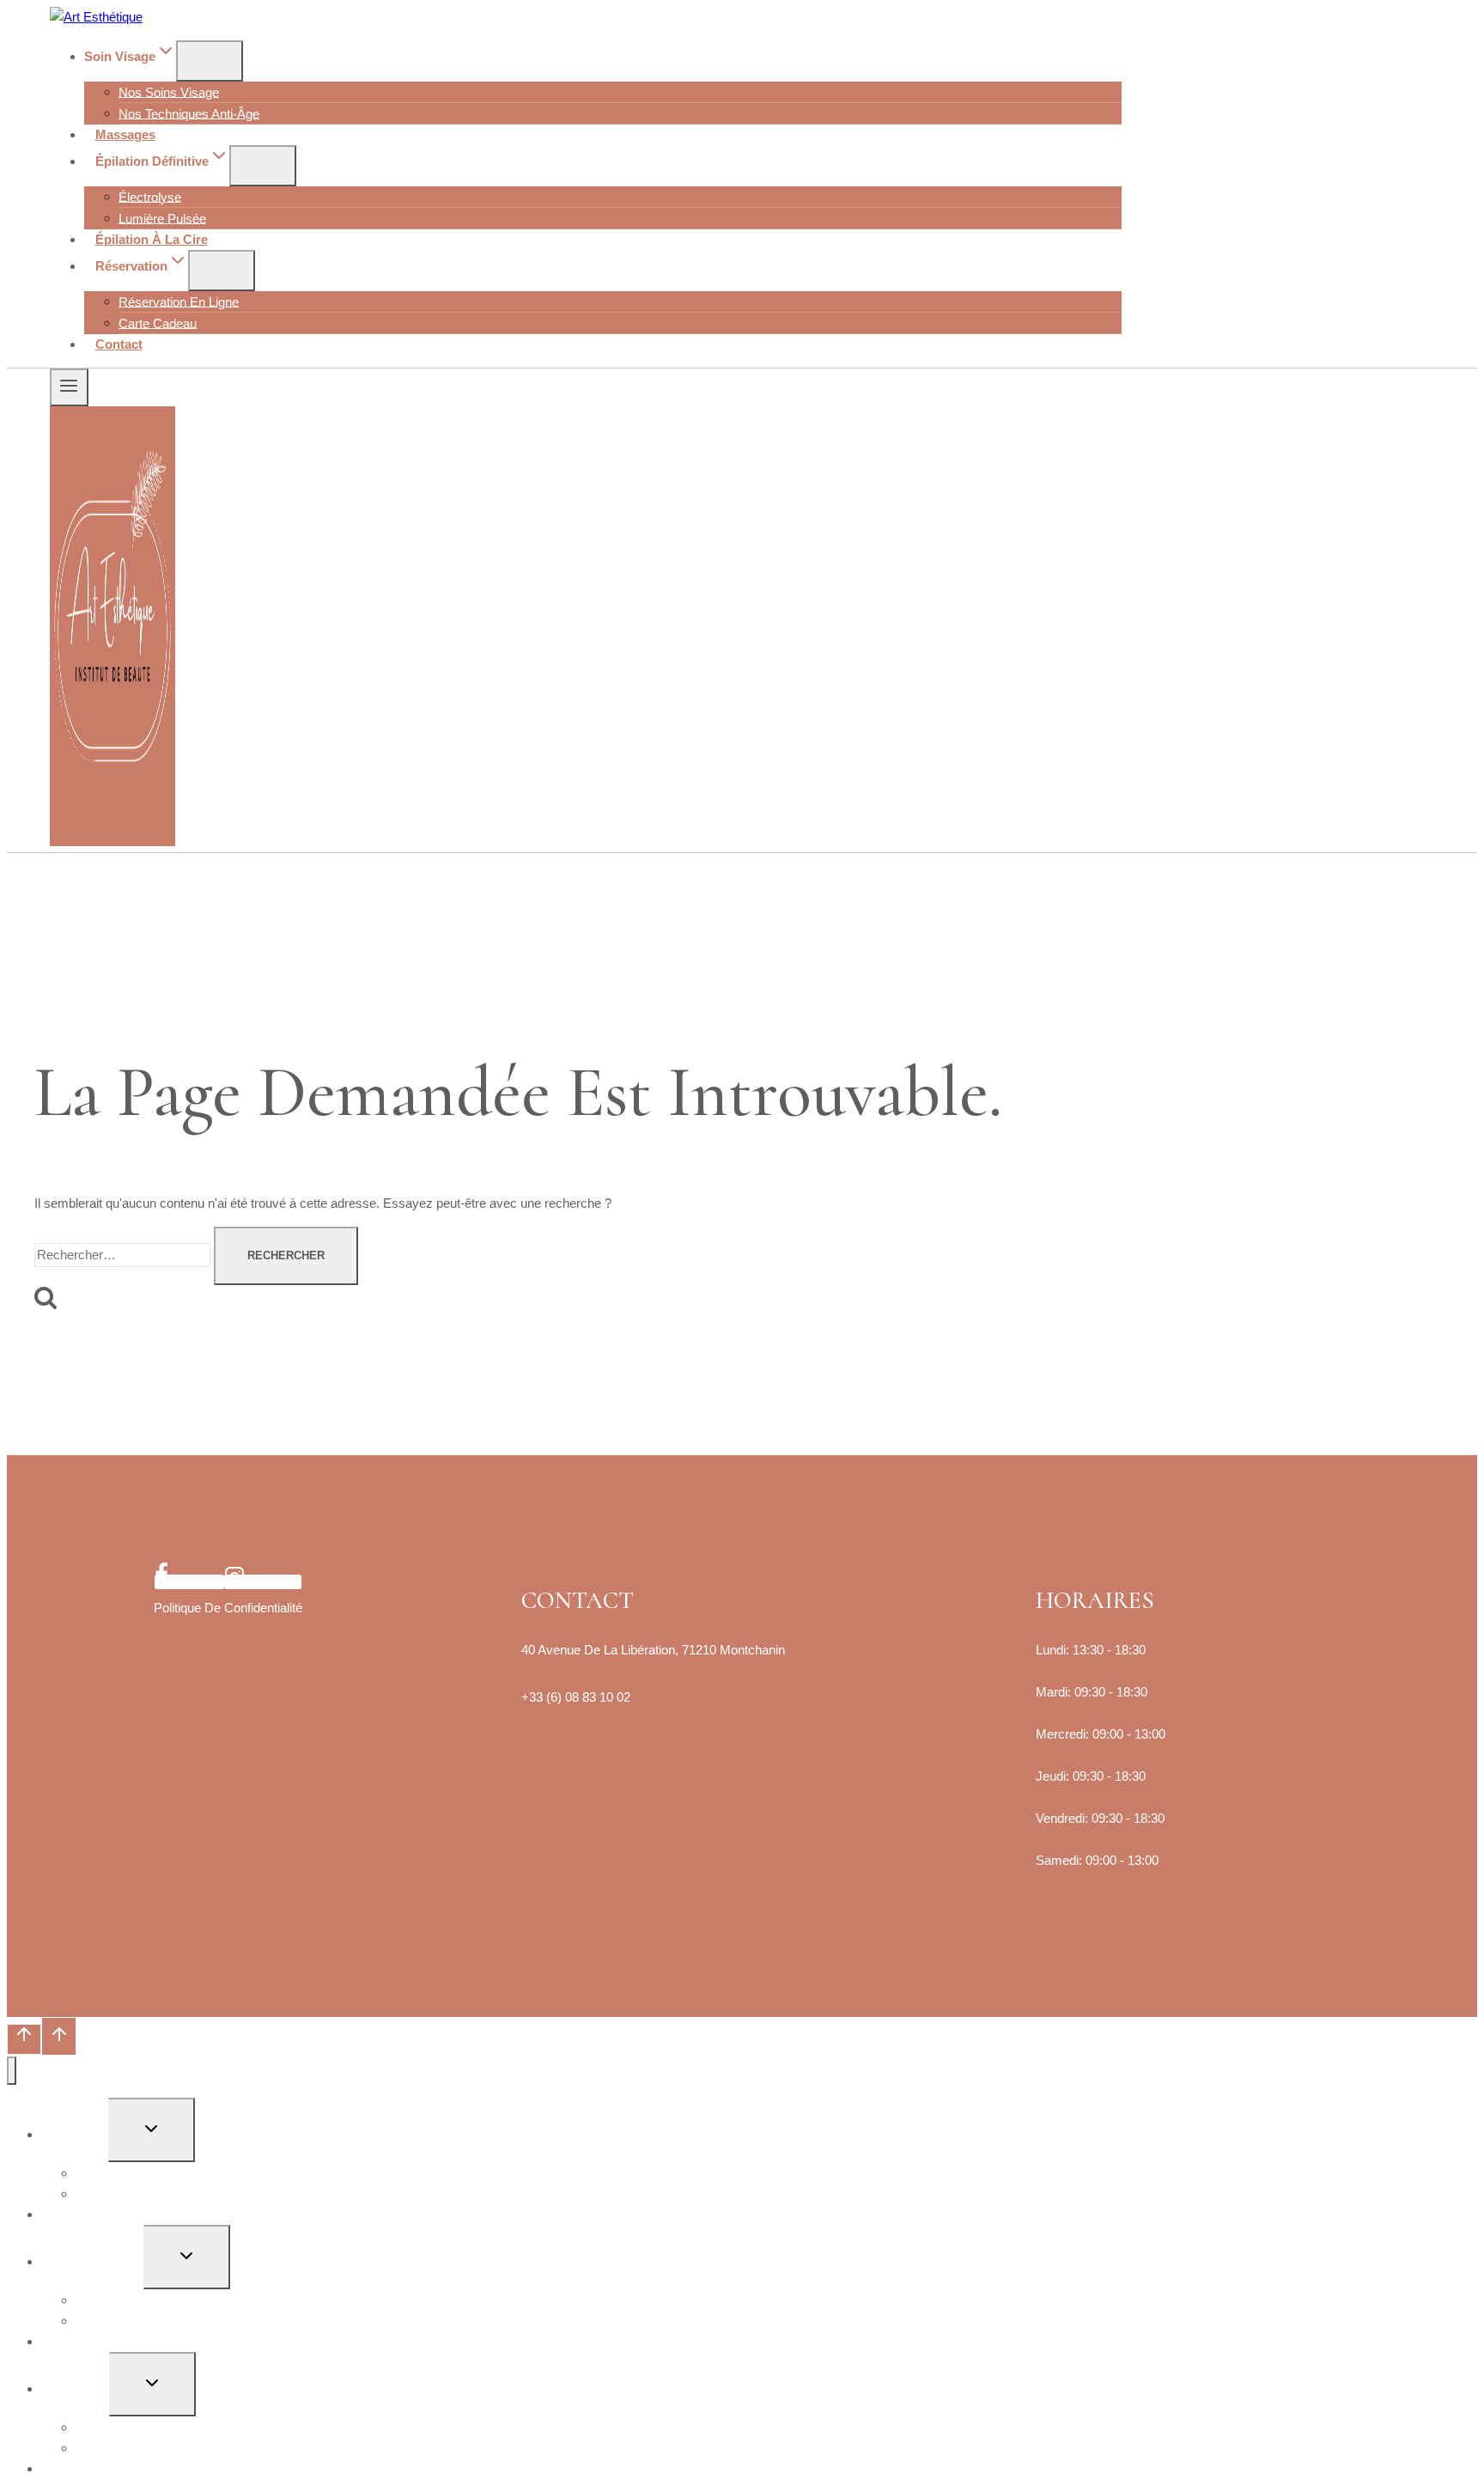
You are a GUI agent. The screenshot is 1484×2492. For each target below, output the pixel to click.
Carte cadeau (158, 323)
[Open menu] (69, 387)
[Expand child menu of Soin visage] (210, 61)
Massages (125, 134)
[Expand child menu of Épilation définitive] (263, 166)
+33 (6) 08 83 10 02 (576, 1697)
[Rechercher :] (124, 1255)
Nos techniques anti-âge (189, 113)
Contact (119, 344)
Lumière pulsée (162, 218)
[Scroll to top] (24, 2039)
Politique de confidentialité (228, 1608)
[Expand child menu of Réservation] (222, 271)
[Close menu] (12, 2071)
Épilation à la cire (152, 239)
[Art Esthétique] (96, 17)
